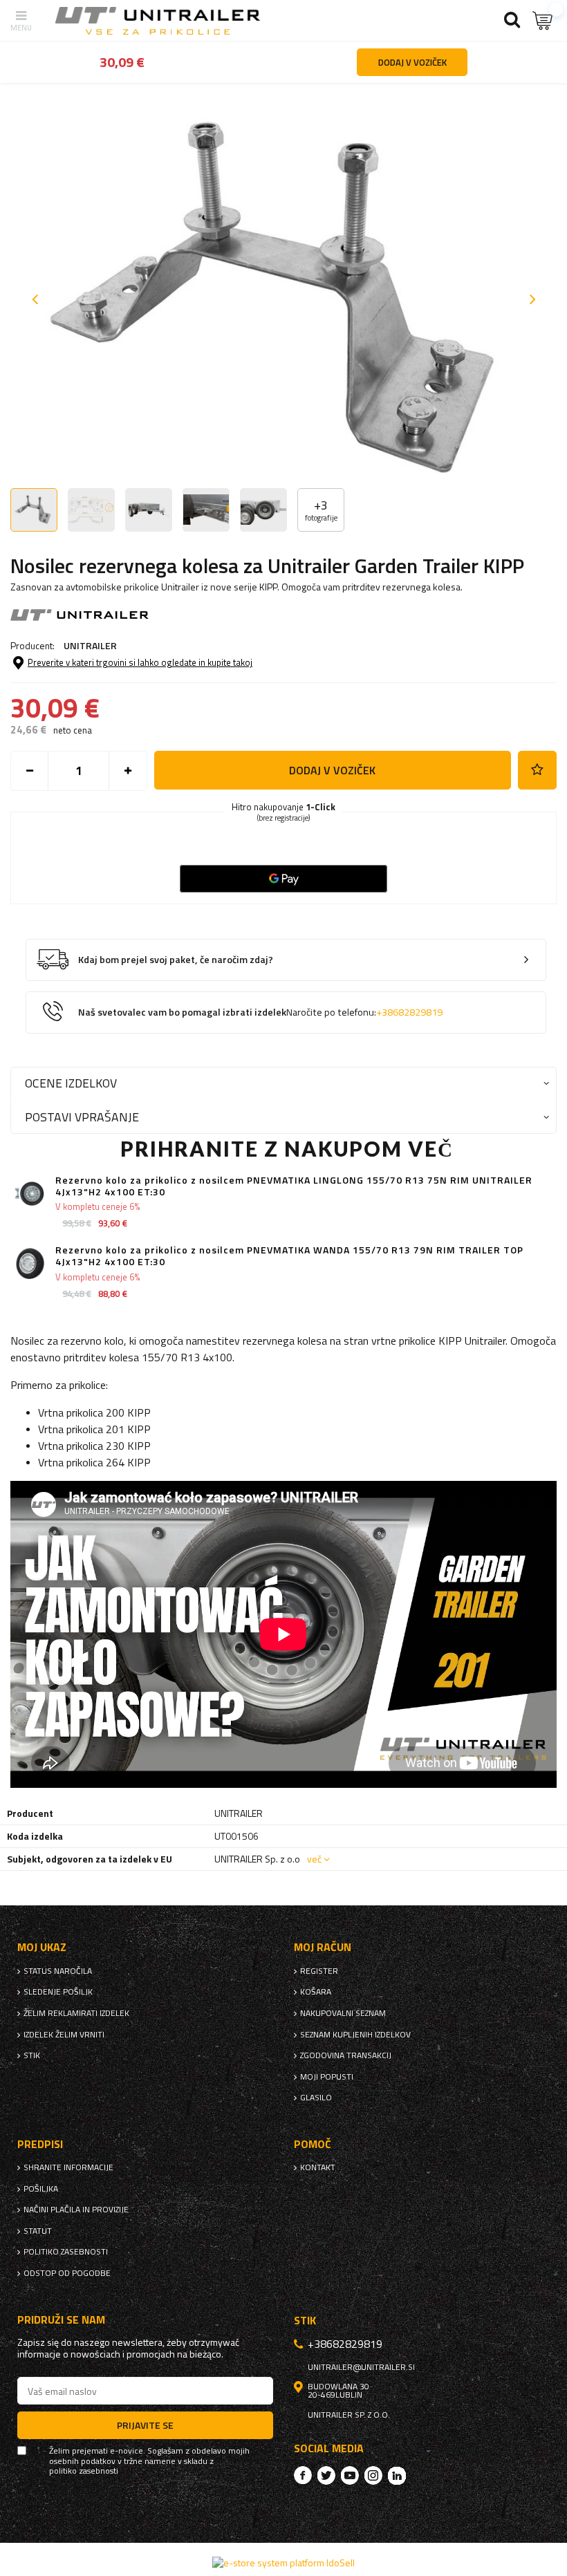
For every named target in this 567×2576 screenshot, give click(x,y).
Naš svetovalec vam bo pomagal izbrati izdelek (260, 1012)
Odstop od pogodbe (67, 2273)
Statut (38, 2231)
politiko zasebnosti (66, 2252)
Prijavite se (145, 2425)
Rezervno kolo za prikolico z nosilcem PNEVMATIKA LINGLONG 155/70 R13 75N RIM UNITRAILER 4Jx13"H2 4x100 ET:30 (294, 1186)
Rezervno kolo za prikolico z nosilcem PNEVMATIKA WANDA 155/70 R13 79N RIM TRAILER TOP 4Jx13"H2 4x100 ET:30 (289, 1256)
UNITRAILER (90, 645)
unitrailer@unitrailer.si (361, 2367)
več (314, 1859)
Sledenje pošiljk (58, 1992)
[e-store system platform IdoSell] (283, 2563)
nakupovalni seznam (343, 2013)
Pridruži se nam (61, 2320)
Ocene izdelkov (71, 1083)
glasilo (316, 2098)
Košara (316, 1992)
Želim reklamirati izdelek (76, 2013)
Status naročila (58, 1971)
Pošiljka (41, 2189)
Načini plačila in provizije (76, 2210)
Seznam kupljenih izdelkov (355, 2035)
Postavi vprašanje (82, 1117)
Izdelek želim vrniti (64, 2035)
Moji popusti (327, 2077)
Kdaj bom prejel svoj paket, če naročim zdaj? (176, 960)
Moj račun (323, 1947)
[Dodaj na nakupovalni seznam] (537, 770)
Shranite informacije (68, 2167)
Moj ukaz (42, 1947)
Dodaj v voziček (332, 770)
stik (32, 2055)
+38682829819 (409, 1012)
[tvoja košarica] (543, 20)
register (319, 1971)
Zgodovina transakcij (346, 2055)
